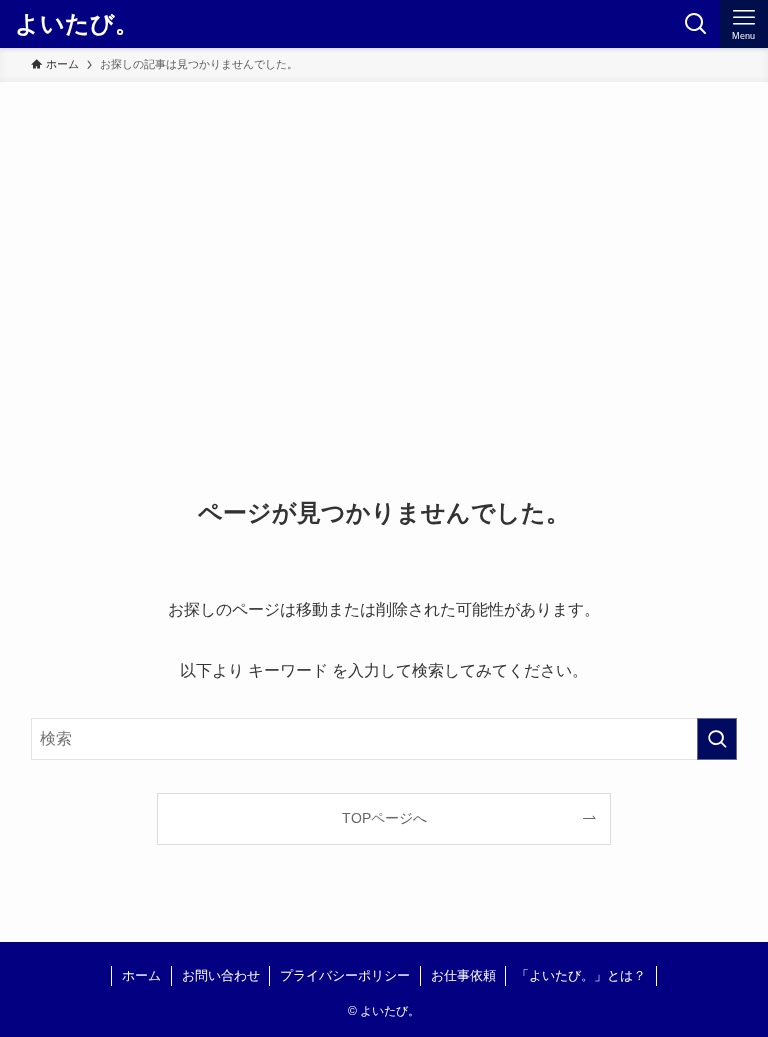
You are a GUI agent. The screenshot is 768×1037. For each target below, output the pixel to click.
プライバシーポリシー (345, 975)
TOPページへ (384, 818)
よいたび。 (77, 24)
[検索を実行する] (717, 739)
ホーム (141, 975)
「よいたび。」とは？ (581, 975)
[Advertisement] (384, 232)
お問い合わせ (221, 975)
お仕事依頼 (463, 975)
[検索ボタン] (696, 24)
